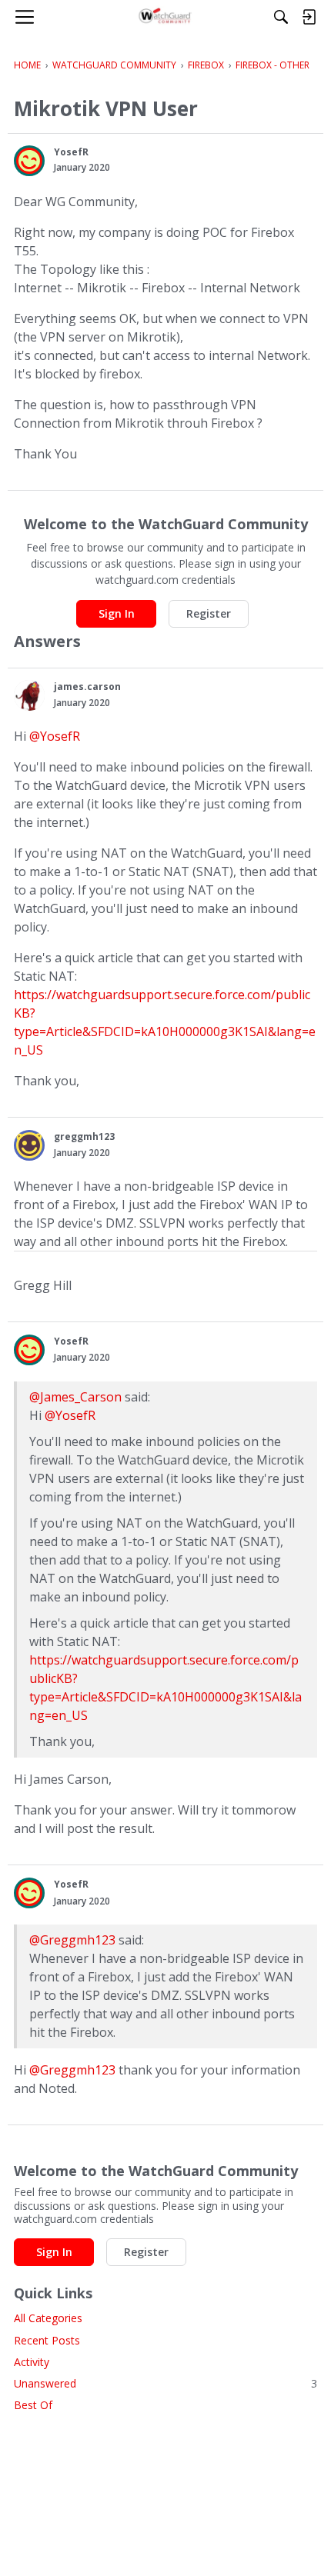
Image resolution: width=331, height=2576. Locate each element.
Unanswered (165, 2383)
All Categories (48, 2318)
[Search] (281, 17)
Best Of (33, 2405)
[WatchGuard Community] (166, 17)
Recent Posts (47, 2340)
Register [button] (209, 613)
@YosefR (55, 736)
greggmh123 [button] (84, 1136)
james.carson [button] (87, 686)
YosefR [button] (71, 152)
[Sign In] (309, 17)
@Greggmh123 (72, 1940)
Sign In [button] (117, 613)
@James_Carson (75, 1397)
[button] (29, 161)
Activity (32, 2362)
